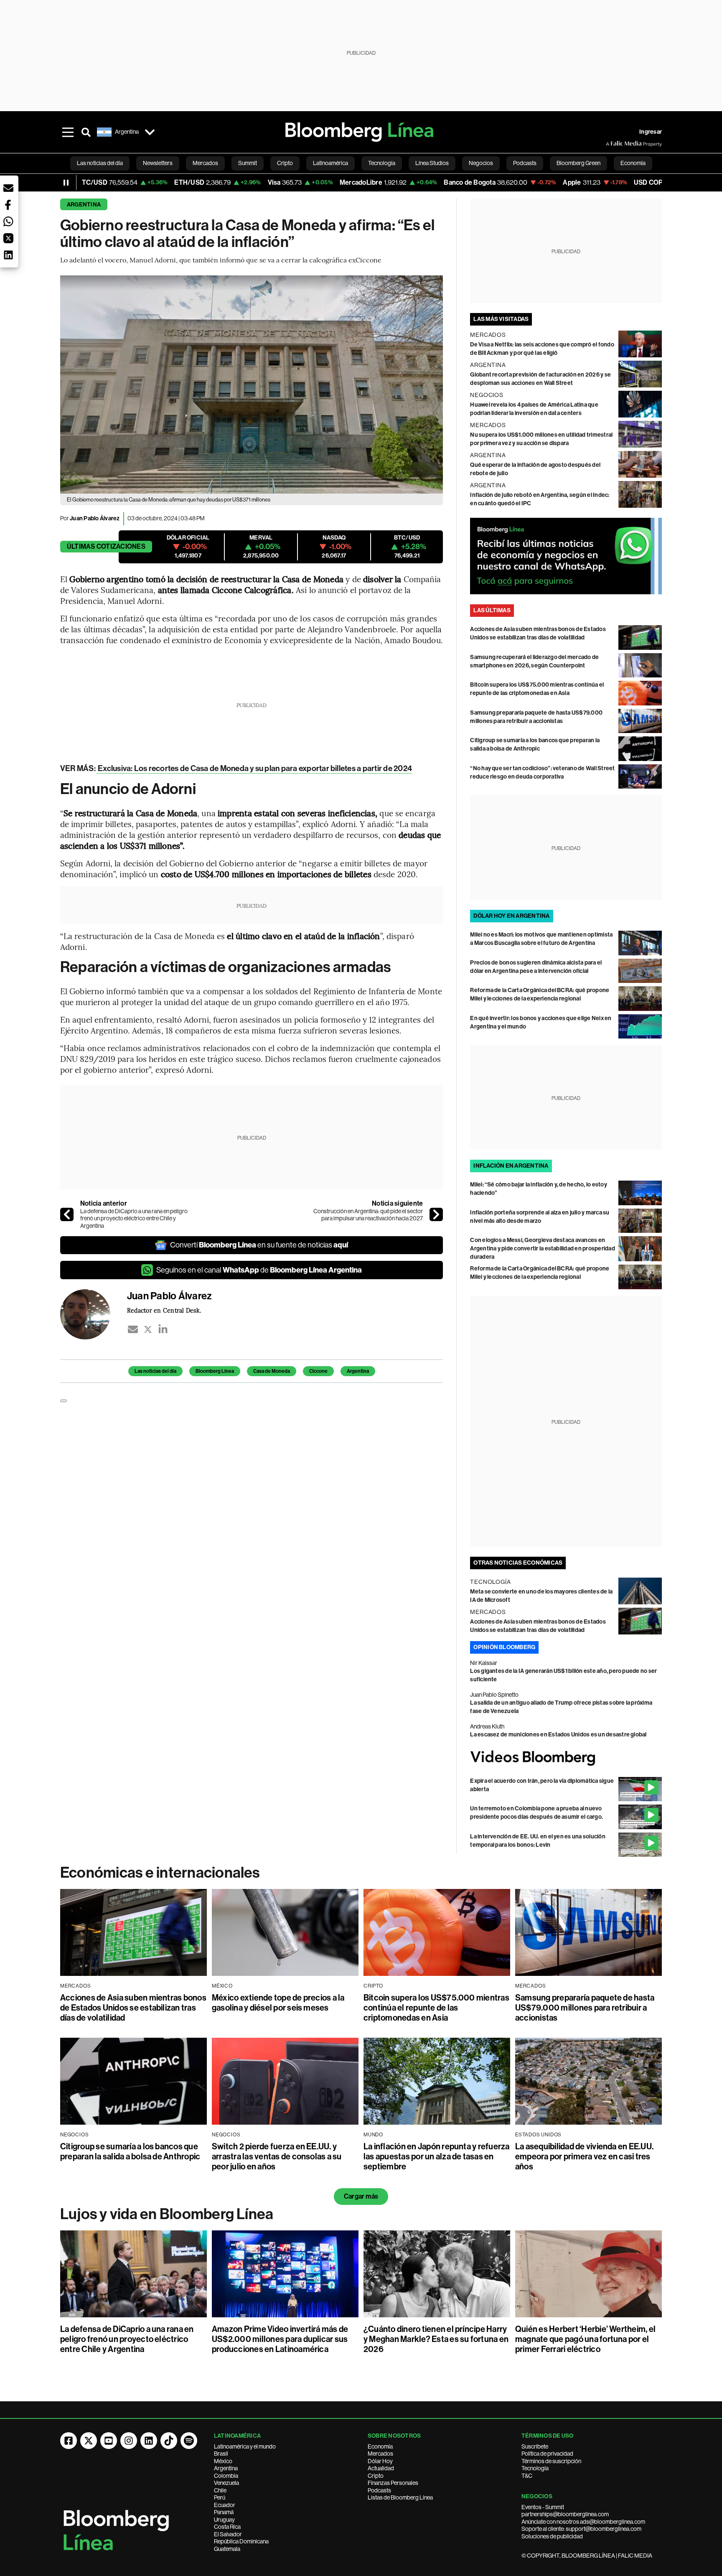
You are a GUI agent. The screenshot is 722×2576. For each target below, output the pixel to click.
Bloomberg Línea (215, 1371)
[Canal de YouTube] (109, 2441)
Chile (220, 2490)
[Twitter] (148, 1329)
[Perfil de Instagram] (129, 2441)
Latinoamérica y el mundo (245, 2446)
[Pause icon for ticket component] (66, 183)
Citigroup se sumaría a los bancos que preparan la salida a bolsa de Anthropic (130, 2151)
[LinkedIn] (163, 1329)
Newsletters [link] (158, 163)
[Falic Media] (612, 144)
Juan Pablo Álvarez (95, 518)
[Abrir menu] (68, 132)
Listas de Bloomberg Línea (400, 2497)
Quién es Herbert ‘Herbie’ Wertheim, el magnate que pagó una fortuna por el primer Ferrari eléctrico (585, 2339)
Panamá (224, 2512)
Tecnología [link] (382, 163)
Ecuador (225, 2505)
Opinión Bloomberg (504, 1647)
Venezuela (226, 2483)
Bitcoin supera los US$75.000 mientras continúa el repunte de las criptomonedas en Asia (436, 2008)
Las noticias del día (155, 1371)
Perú (220, 2497)
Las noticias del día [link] (100, 163)
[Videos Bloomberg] (566, 1758)
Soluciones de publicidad (552, 2536)
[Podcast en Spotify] (189, 2441)
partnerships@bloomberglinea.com (565, 2514)
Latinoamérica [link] (330, 163)
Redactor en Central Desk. (164, 1310)
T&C (527, 2476)
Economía (380, 2446)
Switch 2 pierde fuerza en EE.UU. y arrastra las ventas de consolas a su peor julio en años (277, 2156)
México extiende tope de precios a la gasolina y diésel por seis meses (278, 2003)
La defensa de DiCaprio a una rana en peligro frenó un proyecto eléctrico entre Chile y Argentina (134, 1218)
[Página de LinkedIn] (149, 2441)
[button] (8, 188)
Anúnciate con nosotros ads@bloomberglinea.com (583, 2522)
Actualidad (381, 2468)
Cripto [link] (285, 163)
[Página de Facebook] (69, 2441)
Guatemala (227, 2549)
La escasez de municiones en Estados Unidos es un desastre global (558, 1735)
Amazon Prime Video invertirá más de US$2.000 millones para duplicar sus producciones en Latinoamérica (280, 2339)
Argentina (84, 205)
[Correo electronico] (133, 1329)
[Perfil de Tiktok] (169, 2441)
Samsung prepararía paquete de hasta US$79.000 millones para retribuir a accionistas (585, 2008)
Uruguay (224, 2520)
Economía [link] (633, 163)
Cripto (376, 2476)
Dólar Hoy (380, 2461)
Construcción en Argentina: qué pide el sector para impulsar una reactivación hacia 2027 (368, 1215)
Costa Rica (227, 2527)
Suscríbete (535, 2446)
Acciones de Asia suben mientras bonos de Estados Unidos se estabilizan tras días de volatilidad (133, 2008)
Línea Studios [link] (432, 163)
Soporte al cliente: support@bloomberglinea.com (581, 2529)
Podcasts (379, 2490)
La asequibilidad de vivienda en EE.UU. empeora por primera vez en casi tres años (584, 2156)
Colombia (226, 2476)
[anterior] (67, 1214)
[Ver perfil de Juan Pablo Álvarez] (94, 1314)
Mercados (380, 2454)
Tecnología (535, 2468)
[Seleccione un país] (150, 132)
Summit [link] (248, 163)
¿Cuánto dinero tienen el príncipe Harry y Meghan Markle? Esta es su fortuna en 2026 (436, 2339)
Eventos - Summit (543, 2507)
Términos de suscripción (551, 2461)
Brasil (221, 2454)
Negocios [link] (481, 163)
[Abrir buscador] (86, 132)
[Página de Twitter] (89, 2441)
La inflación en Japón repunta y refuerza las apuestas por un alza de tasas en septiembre (437, 2156)
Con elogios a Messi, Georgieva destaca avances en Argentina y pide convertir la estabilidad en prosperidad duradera (542, 1249)
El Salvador (228, 2534)
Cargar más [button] (361, 2196)
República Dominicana (241, 2541)
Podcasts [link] (525, 163)
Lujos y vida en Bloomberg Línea (167, 2214)
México (223, 2461)
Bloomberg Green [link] (578, 163)
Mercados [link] (205, 163)
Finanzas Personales (393, 2483)
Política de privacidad (547, 2454)
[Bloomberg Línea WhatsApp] (566, 556)
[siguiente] (436, 1214)
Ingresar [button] (651, 132)
